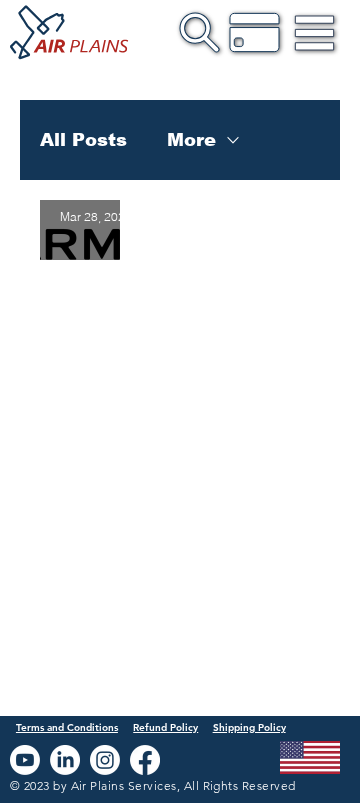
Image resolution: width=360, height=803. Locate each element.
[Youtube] (25, 760)
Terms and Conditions (67, 727)
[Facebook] (145, 760)
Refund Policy (165, 727)
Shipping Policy (249, 727)
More (191, 140)
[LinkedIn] (65, 760)
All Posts (83, 140)
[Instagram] (105, 760)
